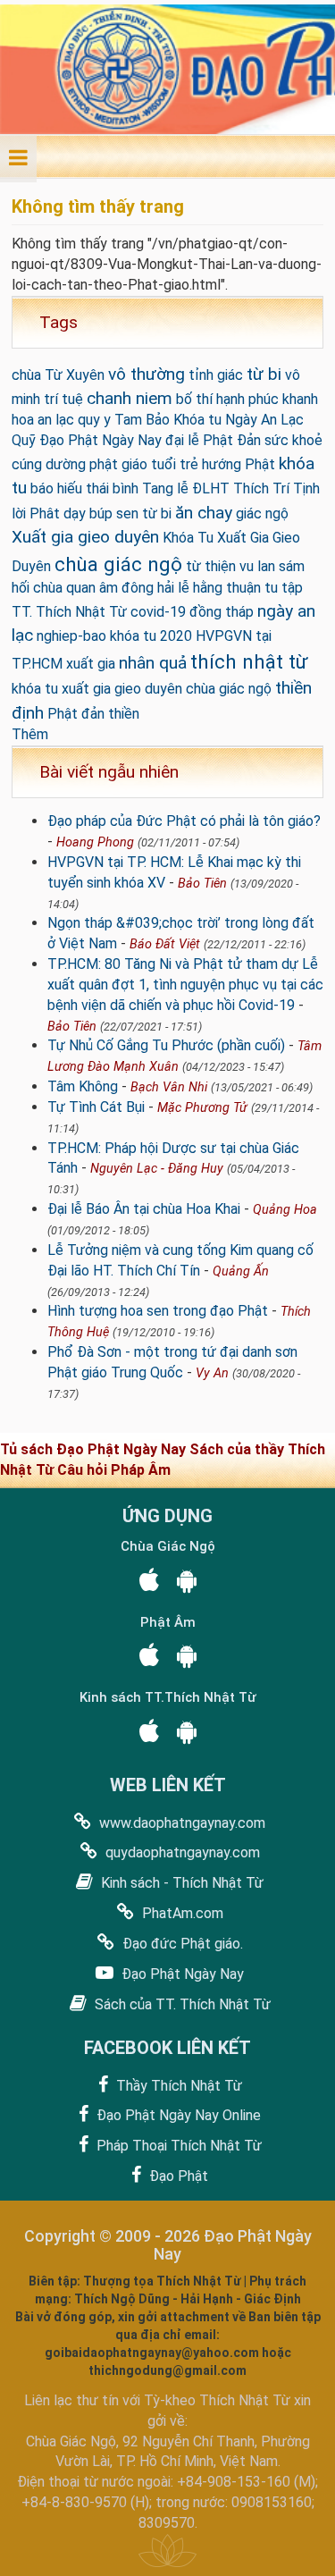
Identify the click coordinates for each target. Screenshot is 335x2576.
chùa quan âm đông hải (104, 588)
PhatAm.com (181, 1913)
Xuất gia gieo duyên (85, 537)
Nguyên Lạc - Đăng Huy (157, 1169)
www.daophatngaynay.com (180, 1823)
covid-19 (158, 612)
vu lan (257, 566)
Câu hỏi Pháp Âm (114, 1470)
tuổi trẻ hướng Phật (213, 464)
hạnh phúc (247, 399)
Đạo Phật (177, 2176)
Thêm (30, 734)
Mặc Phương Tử (202, 1108)
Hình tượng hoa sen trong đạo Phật (158, 1311)
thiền (124, 714)
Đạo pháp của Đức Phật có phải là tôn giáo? (184, 821)
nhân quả (153, 663)
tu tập (284, 588)
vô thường (147, 374)
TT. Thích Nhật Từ (69, 612)
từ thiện (211, 566)
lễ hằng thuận (219, 588)
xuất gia (91, 664)
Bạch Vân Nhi (169, 1087)
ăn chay (204, 513)
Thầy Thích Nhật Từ (177, 2086)
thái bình (112, 488)
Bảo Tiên (202, 884)
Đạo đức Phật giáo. (181, 1944)
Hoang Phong (95, 842)
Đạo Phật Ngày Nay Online (177, 2115)
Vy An (212, 1373)
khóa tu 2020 (151, 636)
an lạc (56, 420)
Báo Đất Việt (165, 944)
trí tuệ (63, 399)
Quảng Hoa (285, 1210)
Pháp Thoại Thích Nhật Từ (177, 2146)
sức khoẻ (293, 440)
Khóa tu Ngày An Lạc (239, 420)
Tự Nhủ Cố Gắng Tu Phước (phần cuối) (166, 1045)
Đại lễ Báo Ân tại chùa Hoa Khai (144, 1209)
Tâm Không (83, 1086)
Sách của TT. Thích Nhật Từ (181, 2004)
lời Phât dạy (49, 514)
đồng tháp (222, 612)
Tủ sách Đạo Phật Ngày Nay (95, 1449)
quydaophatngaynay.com (181, 1852)
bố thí (194, 399)
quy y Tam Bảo (124, 420)
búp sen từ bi (130, 514)
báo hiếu (56, 488)
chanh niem (130, 398)
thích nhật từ (249, 661)
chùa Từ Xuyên (58, 375)
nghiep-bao (71, 636)
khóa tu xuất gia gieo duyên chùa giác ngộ (142, 689)
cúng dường (49, 464)
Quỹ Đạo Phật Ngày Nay (87, 440)
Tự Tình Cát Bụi (96, 1107)
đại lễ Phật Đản (213, 440)
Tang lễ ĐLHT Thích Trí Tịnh (231, 488)
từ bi (264, 374)
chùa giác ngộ (118, 564)
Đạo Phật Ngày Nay (181, 1974)
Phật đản (76, 714)
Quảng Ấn (241, 1271)
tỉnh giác (216, 375)
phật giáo (118, 464)
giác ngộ (262, 514)
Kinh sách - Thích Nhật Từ (180, 1883)
